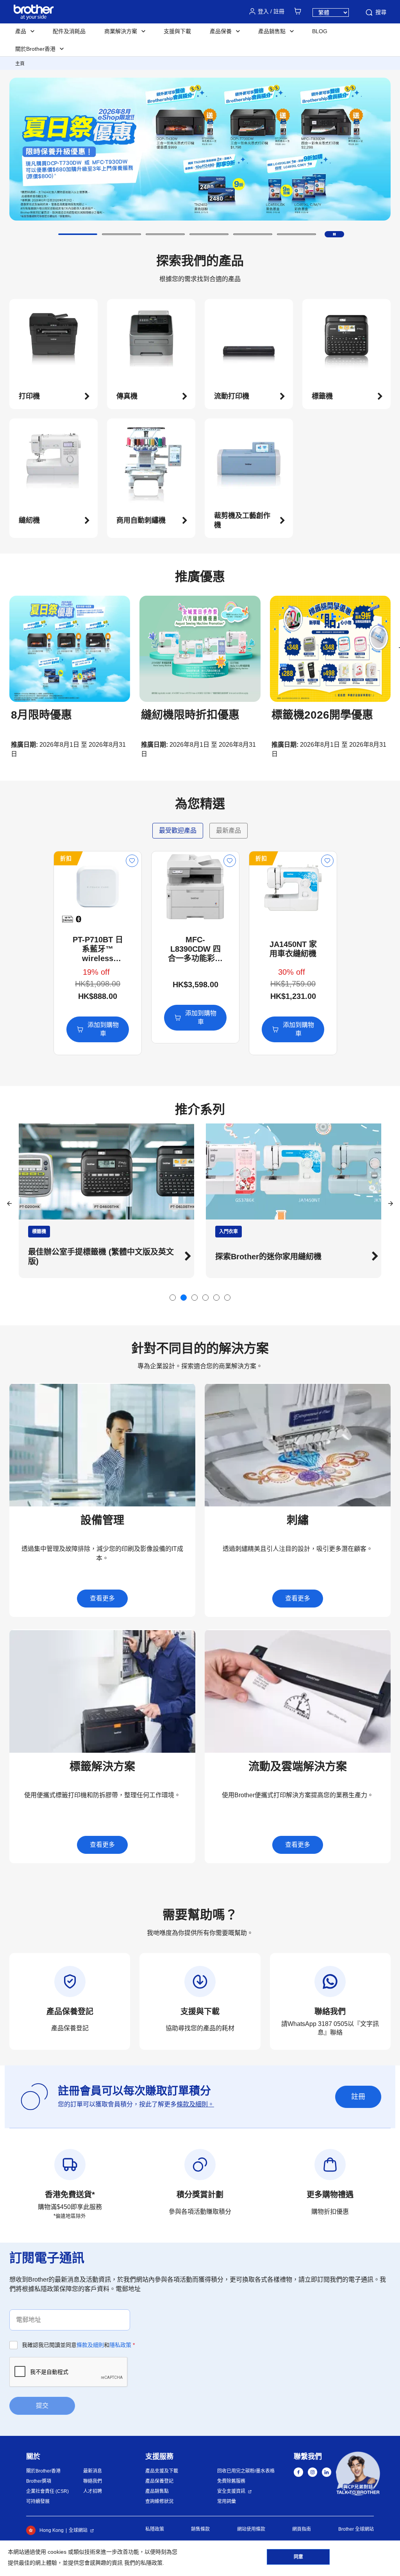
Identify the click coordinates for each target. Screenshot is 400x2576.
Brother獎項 (39, 2481)
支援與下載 (177, 31)
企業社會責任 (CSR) (47, 2491)
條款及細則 (90, 2345)
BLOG (320, 31)
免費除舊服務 (231, 2481)
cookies (57, 2552)
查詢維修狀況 (159, 2501)
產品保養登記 (159, 2481)
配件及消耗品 (69, 31)
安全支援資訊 (231, 2491)
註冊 (358, 2097)
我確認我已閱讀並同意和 (78, 2345)
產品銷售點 (157, 2491)
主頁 (20, 64)
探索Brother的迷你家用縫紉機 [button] (81, 1257)
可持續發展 (38, 2501)
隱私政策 (120, 2345)
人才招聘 (93, 2491)
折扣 (66, 858)
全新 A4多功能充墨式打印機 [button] (264, 1257)
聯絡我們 (93, 2481)
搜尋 (381, 12)
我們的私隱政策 (143, 2563)
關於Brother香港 (43, 2471)
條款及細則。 (195, 2104)
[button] (78, 234)
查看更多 (102, 1598)
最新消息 (93, 2471)
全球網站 (78, 2530)
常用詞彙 (227, 2501)
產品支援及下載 (162, 2471)
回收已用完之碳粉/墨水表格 (246, 2471)
